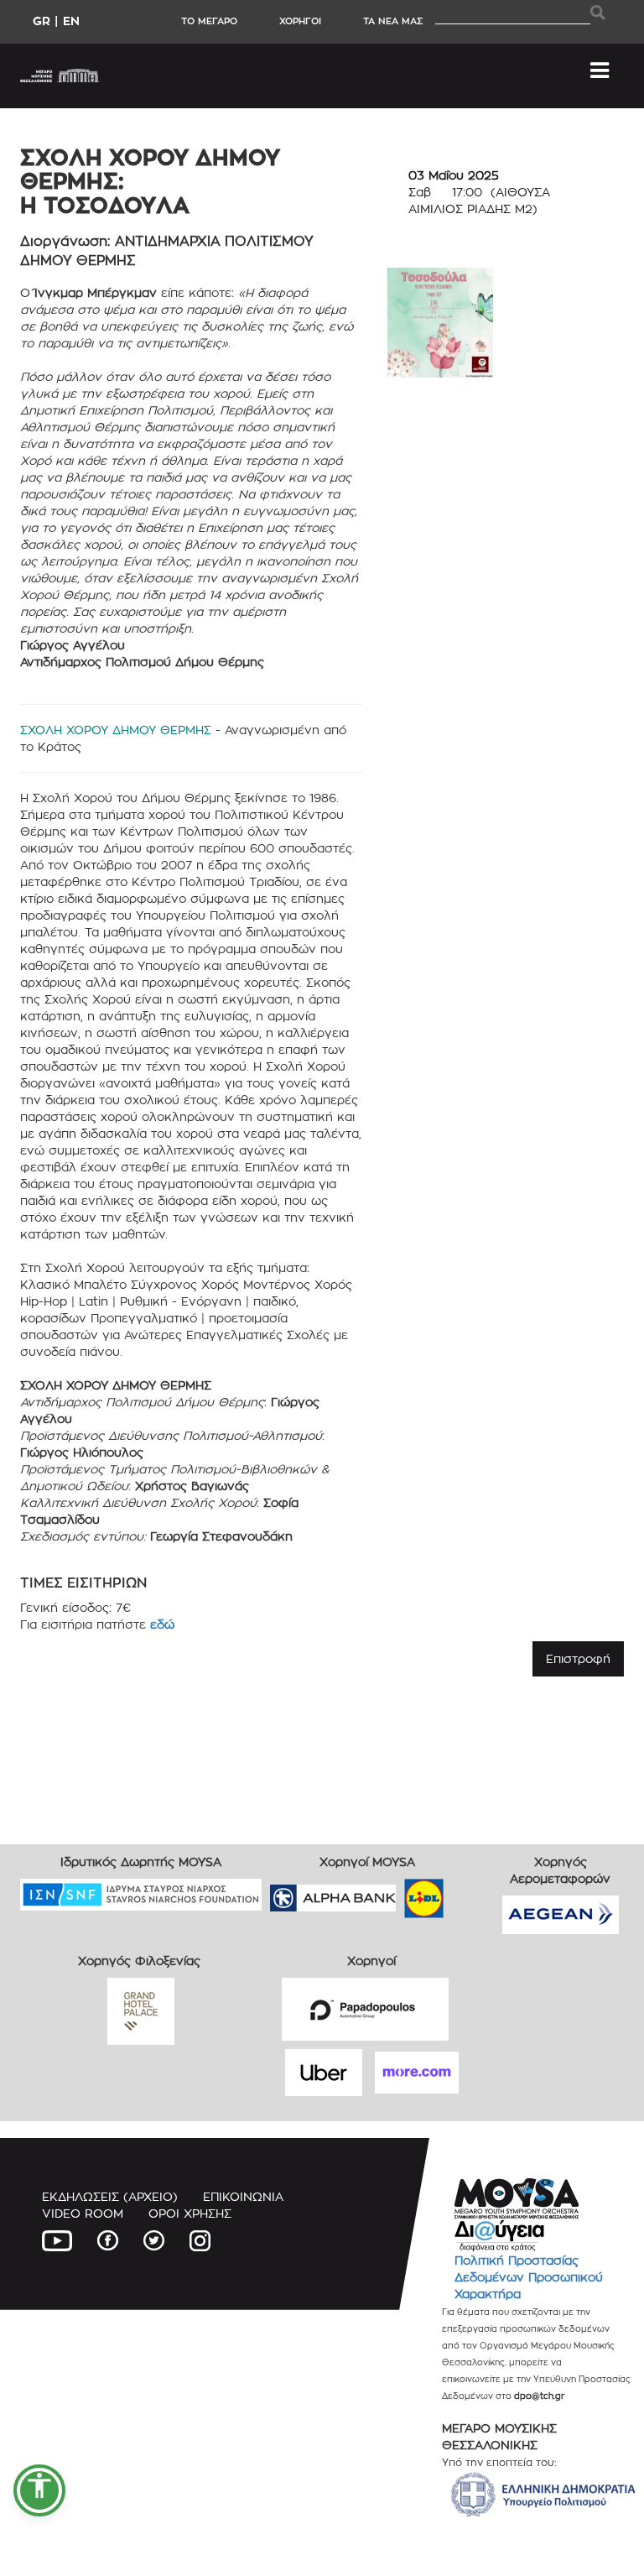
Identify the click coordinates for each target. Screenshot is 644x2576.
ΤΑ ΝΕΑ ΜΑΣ (393, 21)
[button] (39, 2490)
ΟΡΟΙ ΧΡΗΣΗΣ (190, 2213)
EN (71, 21)
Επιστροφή (578, 1658)
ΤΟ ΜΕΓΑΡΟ (209, 21)
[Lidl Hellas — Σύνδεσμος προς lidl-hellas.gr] (400, 1893)
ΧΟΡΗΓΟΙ (300, 21)
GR (42, 21)
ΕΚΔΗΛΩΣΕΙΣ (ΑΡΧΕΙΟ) (110, 2196)
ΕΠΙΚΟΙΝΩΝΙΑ (243, 2196)
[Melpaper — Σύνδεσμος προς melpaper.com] (473, 1893)
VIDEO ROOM (83, 2213)
